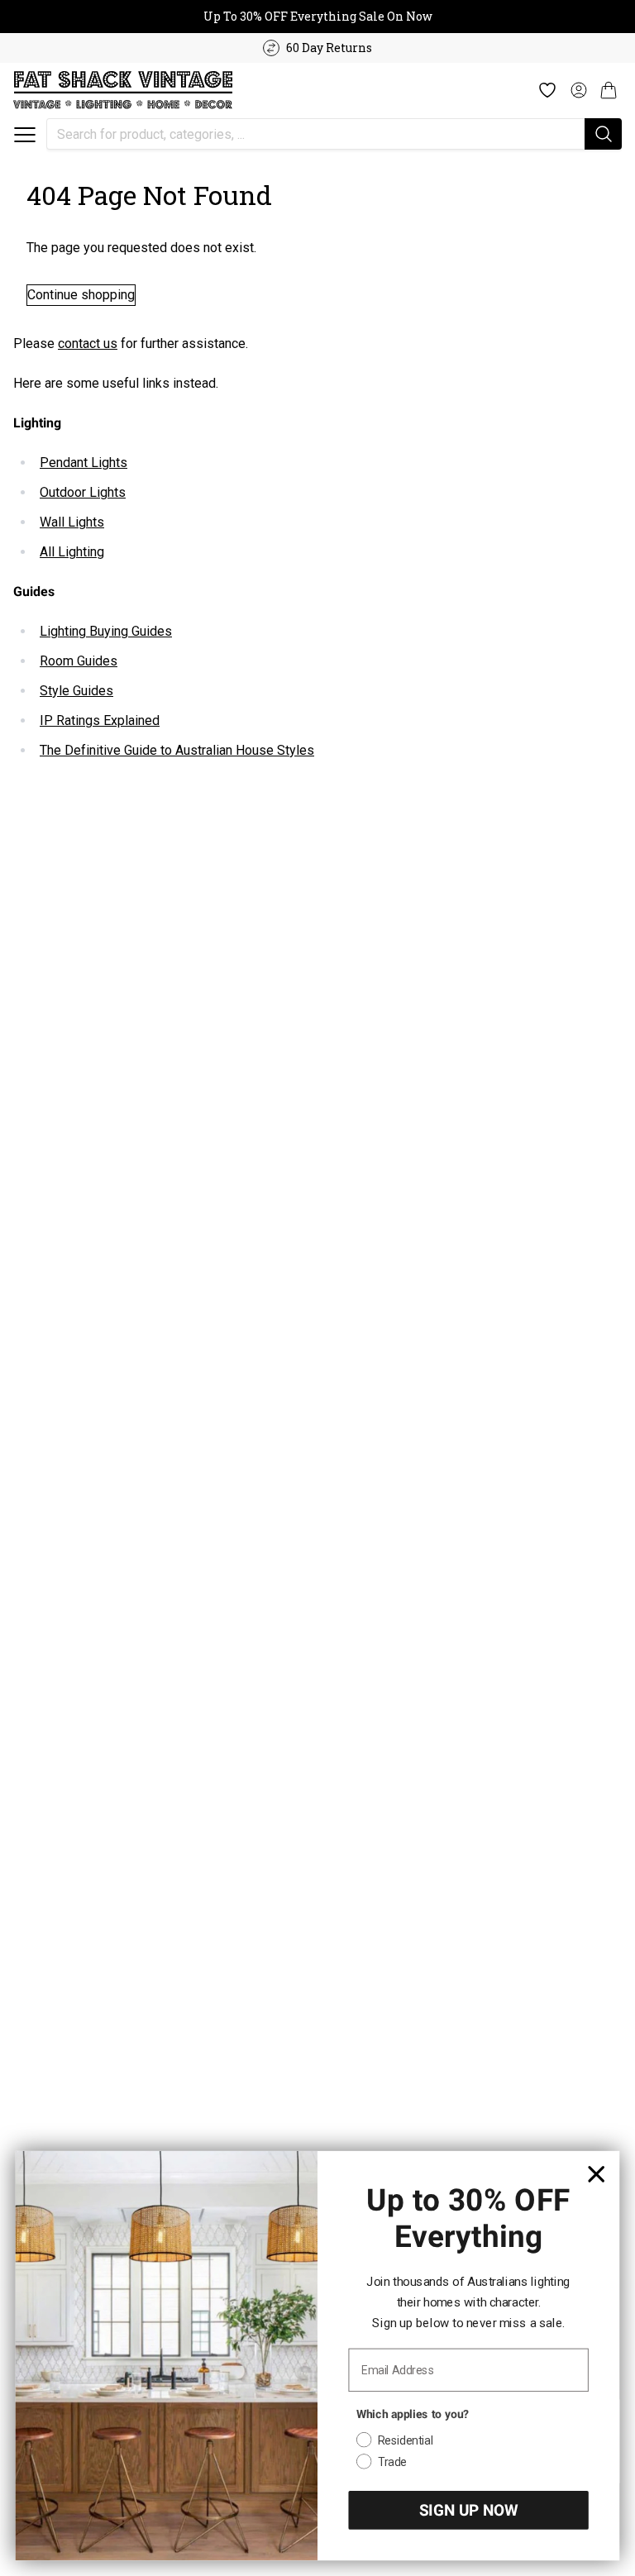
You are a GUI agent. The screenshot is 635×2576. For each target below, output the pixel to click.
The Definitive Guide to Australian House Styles (177, 750)
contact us (88, 343)
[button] (25, 135)
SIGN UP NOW (468, 2510)
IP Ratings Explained (100, 720)
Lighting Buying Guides (106, 631)
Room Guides (79, 661)
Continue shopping (81, 295)
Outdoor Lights (83, 492)
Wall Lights (72, 522)
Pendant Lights (84, 463)
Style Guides (76, 691)
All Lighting (72, 552)
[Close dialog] (597, 2174)
